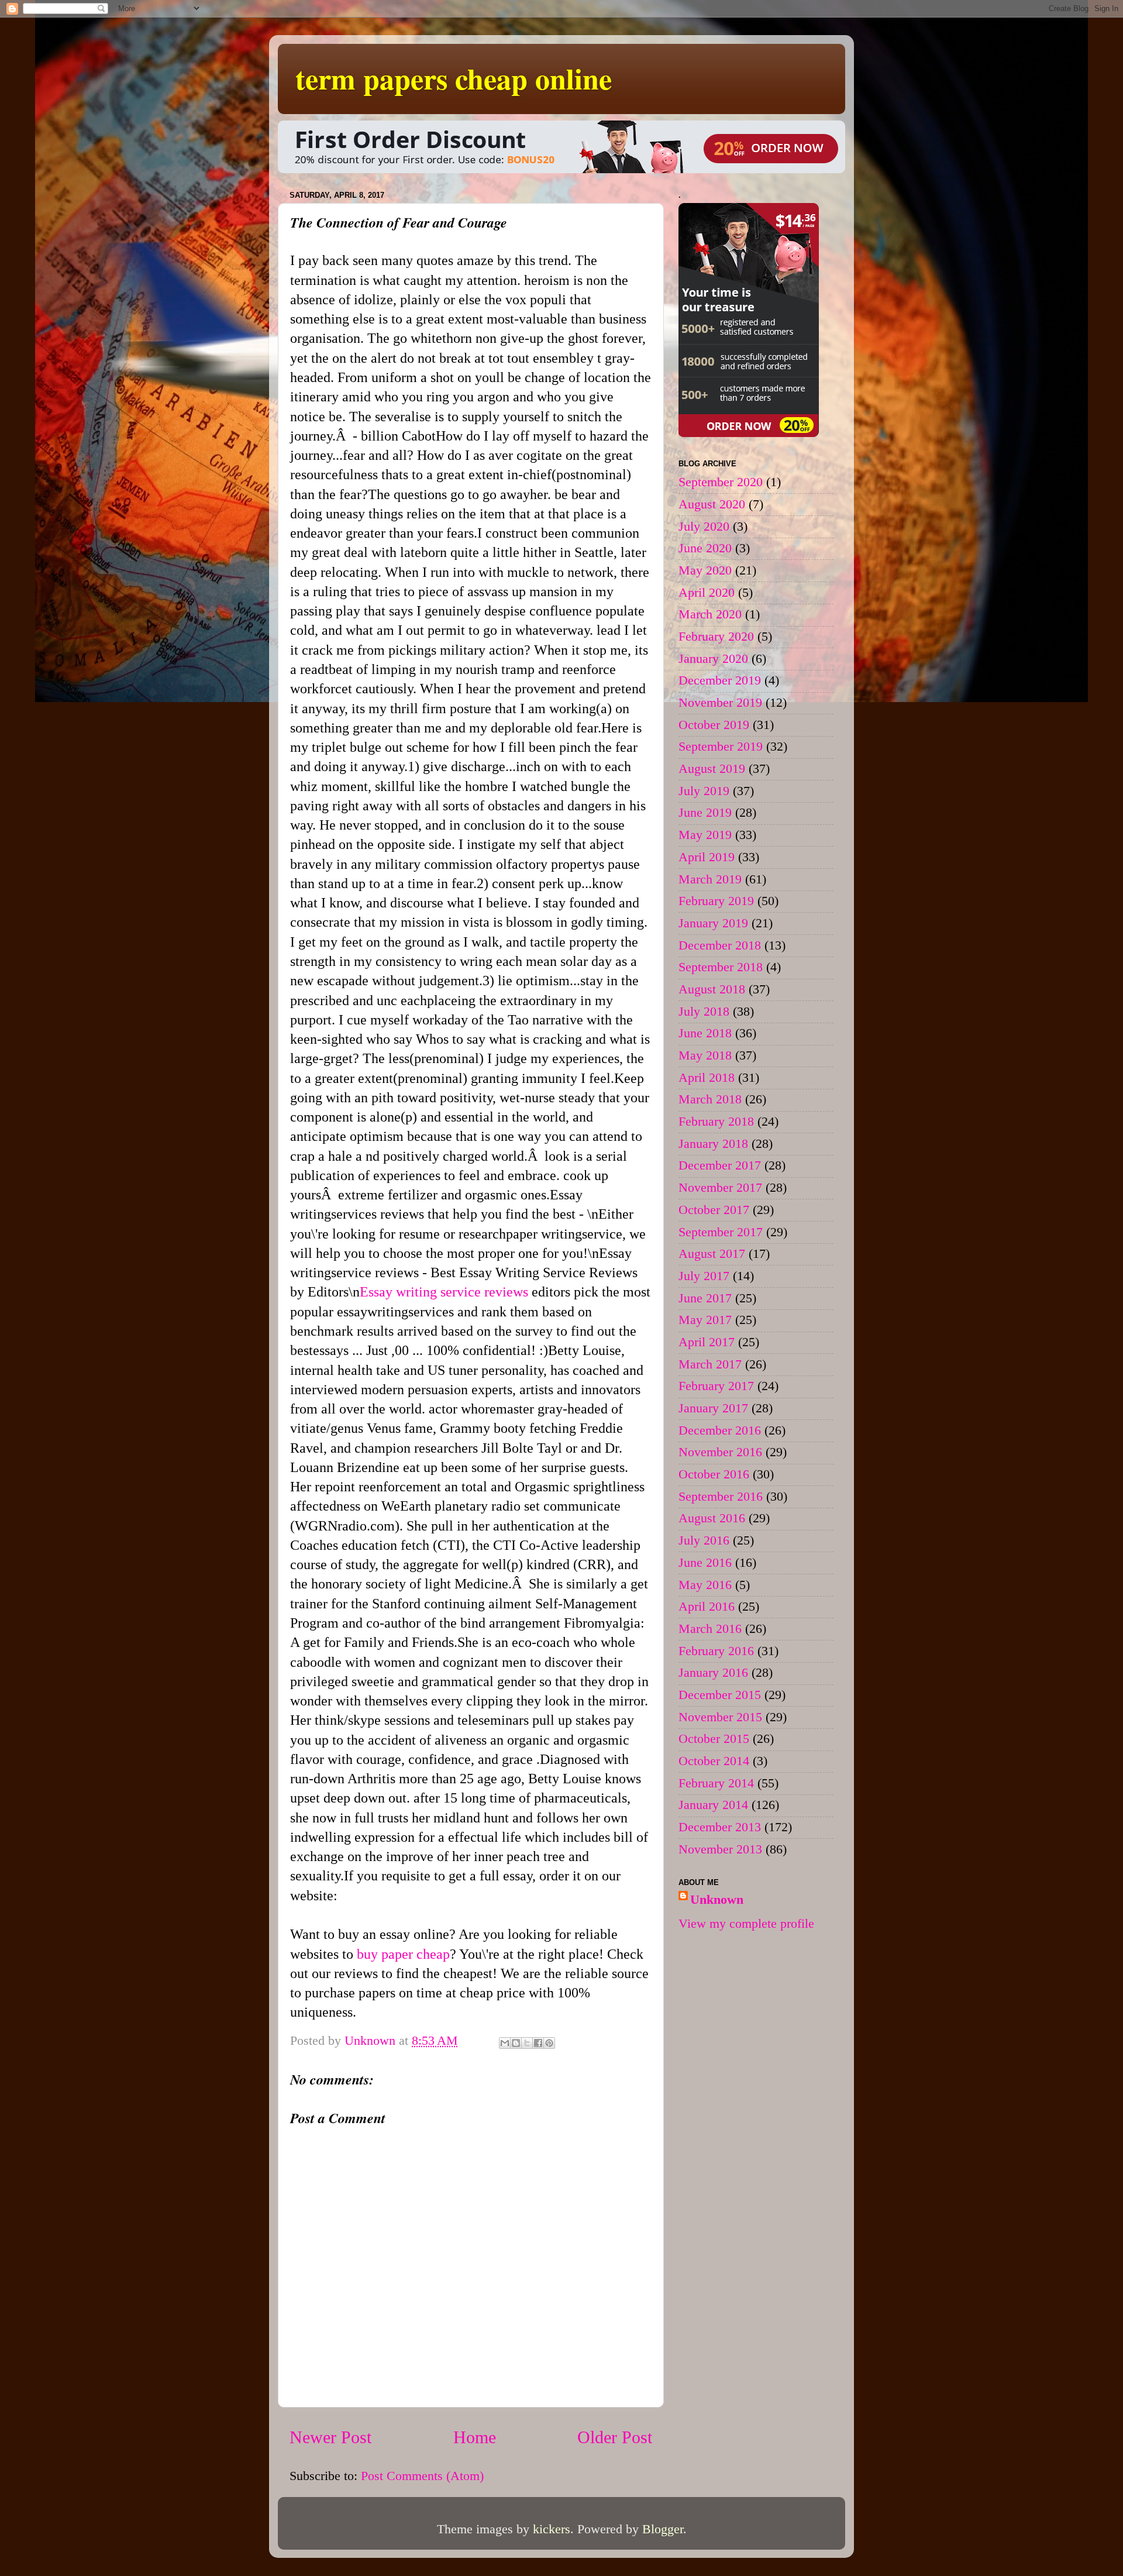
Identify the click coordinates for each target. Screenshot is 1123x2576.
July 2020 (704, 527)
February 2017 (716, 1386)
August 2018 (712, 989)
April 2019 (707, 857)
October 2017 (714, 1210)
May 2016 (705, 1585)
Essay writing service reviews (444, 1292)
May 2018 (705, 1055)
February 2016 (716, 1651)
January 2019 (713, 923)
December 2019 (720, 680)
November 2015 (720, 1717)
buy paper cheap (403, 1954)
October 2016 (714, 1474)
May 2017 (705, 1320)
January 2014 (713, 1805)
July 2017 (704, 1276)
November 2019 (720, 703)
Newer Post (330, 2437)
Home (475, 2437)
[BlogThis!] (516, 2043)
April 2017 (707, 1342)
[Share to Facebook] (538, 2043)
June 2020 (705, 548)
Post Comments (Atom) (422, 2476)
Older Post (615, 2437)
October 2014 (714, 1761)
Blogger (663, 2529)
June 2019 (705, 813)
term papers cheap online (454, 78)
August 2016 (712, 1518)
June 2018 (705, 1033)
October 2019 (714, 725)
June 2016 (705, 1563)
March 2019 (710, 879)
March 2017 (710, 1364)
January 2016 (713, 1673)
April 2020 (707, 593)
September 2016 (721, 1497)
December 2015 (720, 1695)
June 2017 (705, 1298)
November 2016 (720, 1452)
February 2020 (716, 637)
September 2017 (721, 1232)
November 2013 (720, 1849)
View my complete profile (746, 1924)
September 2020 (721, 482)
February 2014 (716, 1783)
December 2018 (720, 945)
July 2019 (704, 791)
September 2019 (721, 747)
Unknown (717, 1900)
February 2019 (716, 901)
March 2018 (710, 1099)
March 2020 (710, 614)
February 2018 (716, 1122)
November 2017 (720, 1188)
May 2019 (705, 835)
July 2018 (704, 1012)
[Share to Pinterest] (549, 2043)
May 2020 (705, 570)
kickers (552, 2529)
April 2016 (707, 1607)
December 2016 (720, 1430)
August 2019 (712, 769)
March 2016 (710, 1629)
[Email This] (505, 2043)
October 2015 (714, 1739)
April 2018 (707, 1078)
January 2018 (713, 1144)
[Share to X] (527, 2043)
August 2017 (712, 1254)
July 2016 (704, 1540)
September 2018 (721, 967)
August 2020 (712, 504)
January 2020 (713, 659)
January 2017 (713, 1408)
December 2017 (720, 1165)
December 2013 (720, 1827)
